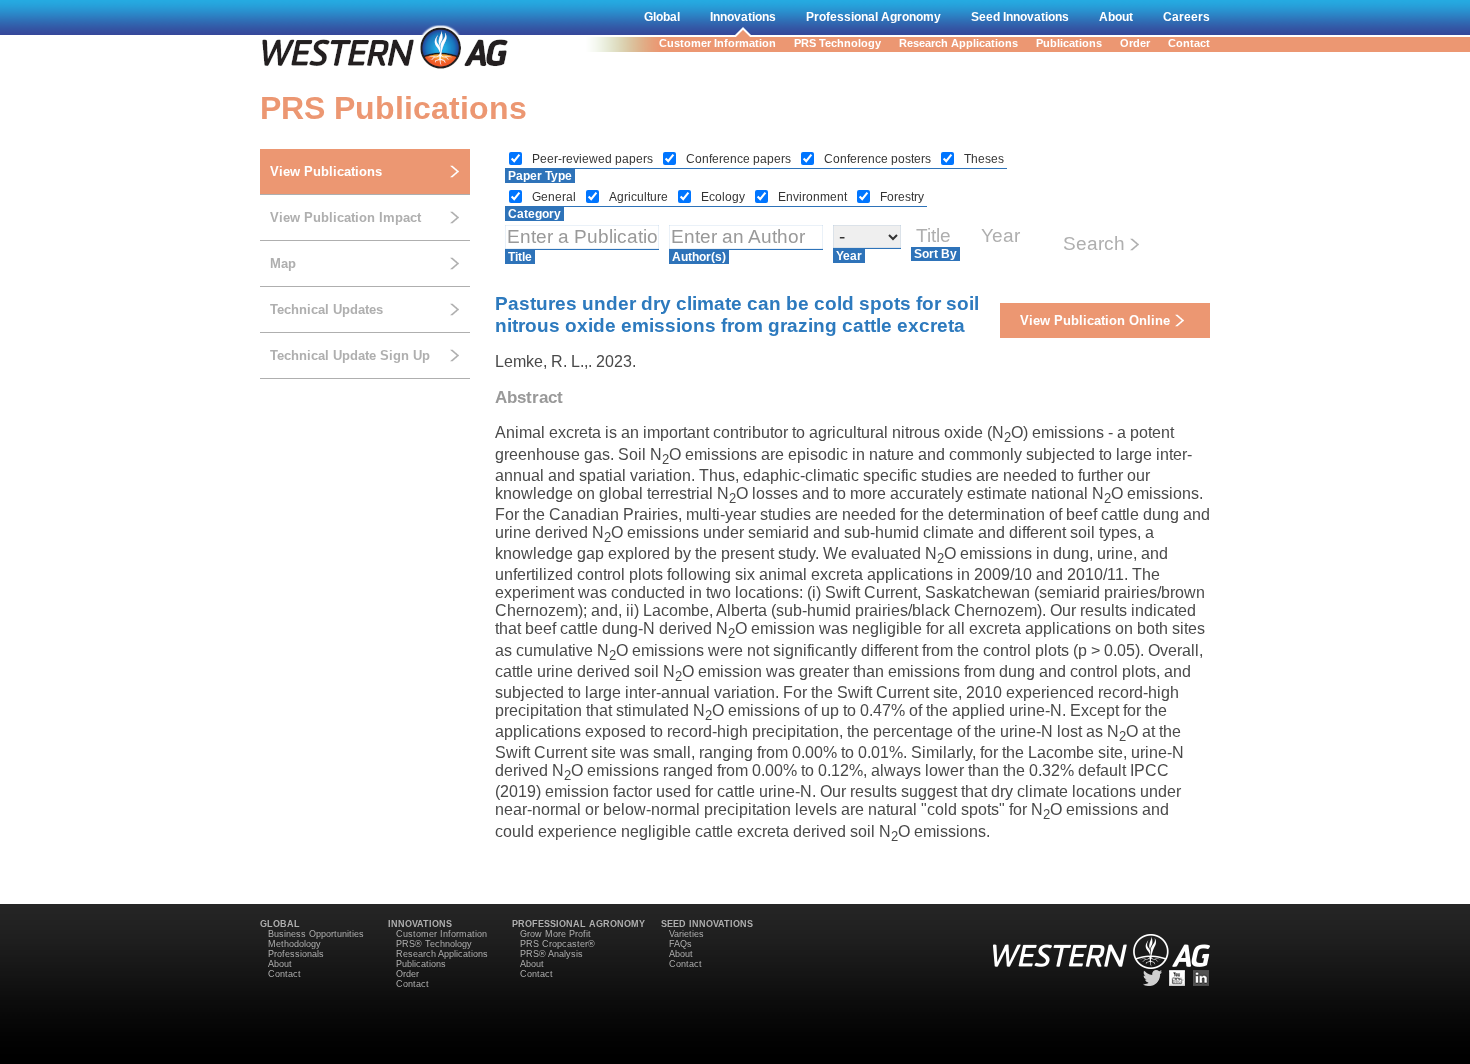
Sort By (935, 254)
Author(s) (699, 257)
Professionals (296, 954)
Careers (1186, 17)
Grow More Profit (555, 934)
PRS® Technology (434, 944)
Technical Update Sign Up (350, 355)
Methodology (294, 944)
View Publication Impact (345, 217)
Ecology (724, 197)
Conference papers (740, 159)
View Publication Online (1095, 320)
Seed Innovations (1020, 17)
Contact (1189, 43)
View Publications (326, 171)
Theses (984, 159)
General (555, 197)
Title (520, 257)
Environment (814, 197)
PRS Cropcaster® (557, 944)
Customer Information (717, 43)
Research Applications (958, 43)
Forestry (902, 197)
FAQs (680, 944)
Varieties (686, 934)
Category (534, 214)
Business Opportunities (316, 934)
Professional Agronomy (873, 17)
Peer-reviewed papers (594, 159)
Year (849, 256)
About (1116, 17)
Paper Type (540, 176)
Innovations (743, 17)
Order (1135, 43)
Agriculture (640, 197)
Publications (1069, 43)
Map (283, 263)
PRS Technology (837, 43)
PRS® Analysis (551, 954)
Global (662, 17)
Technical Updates (326, 309)
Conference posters (879, 159)
